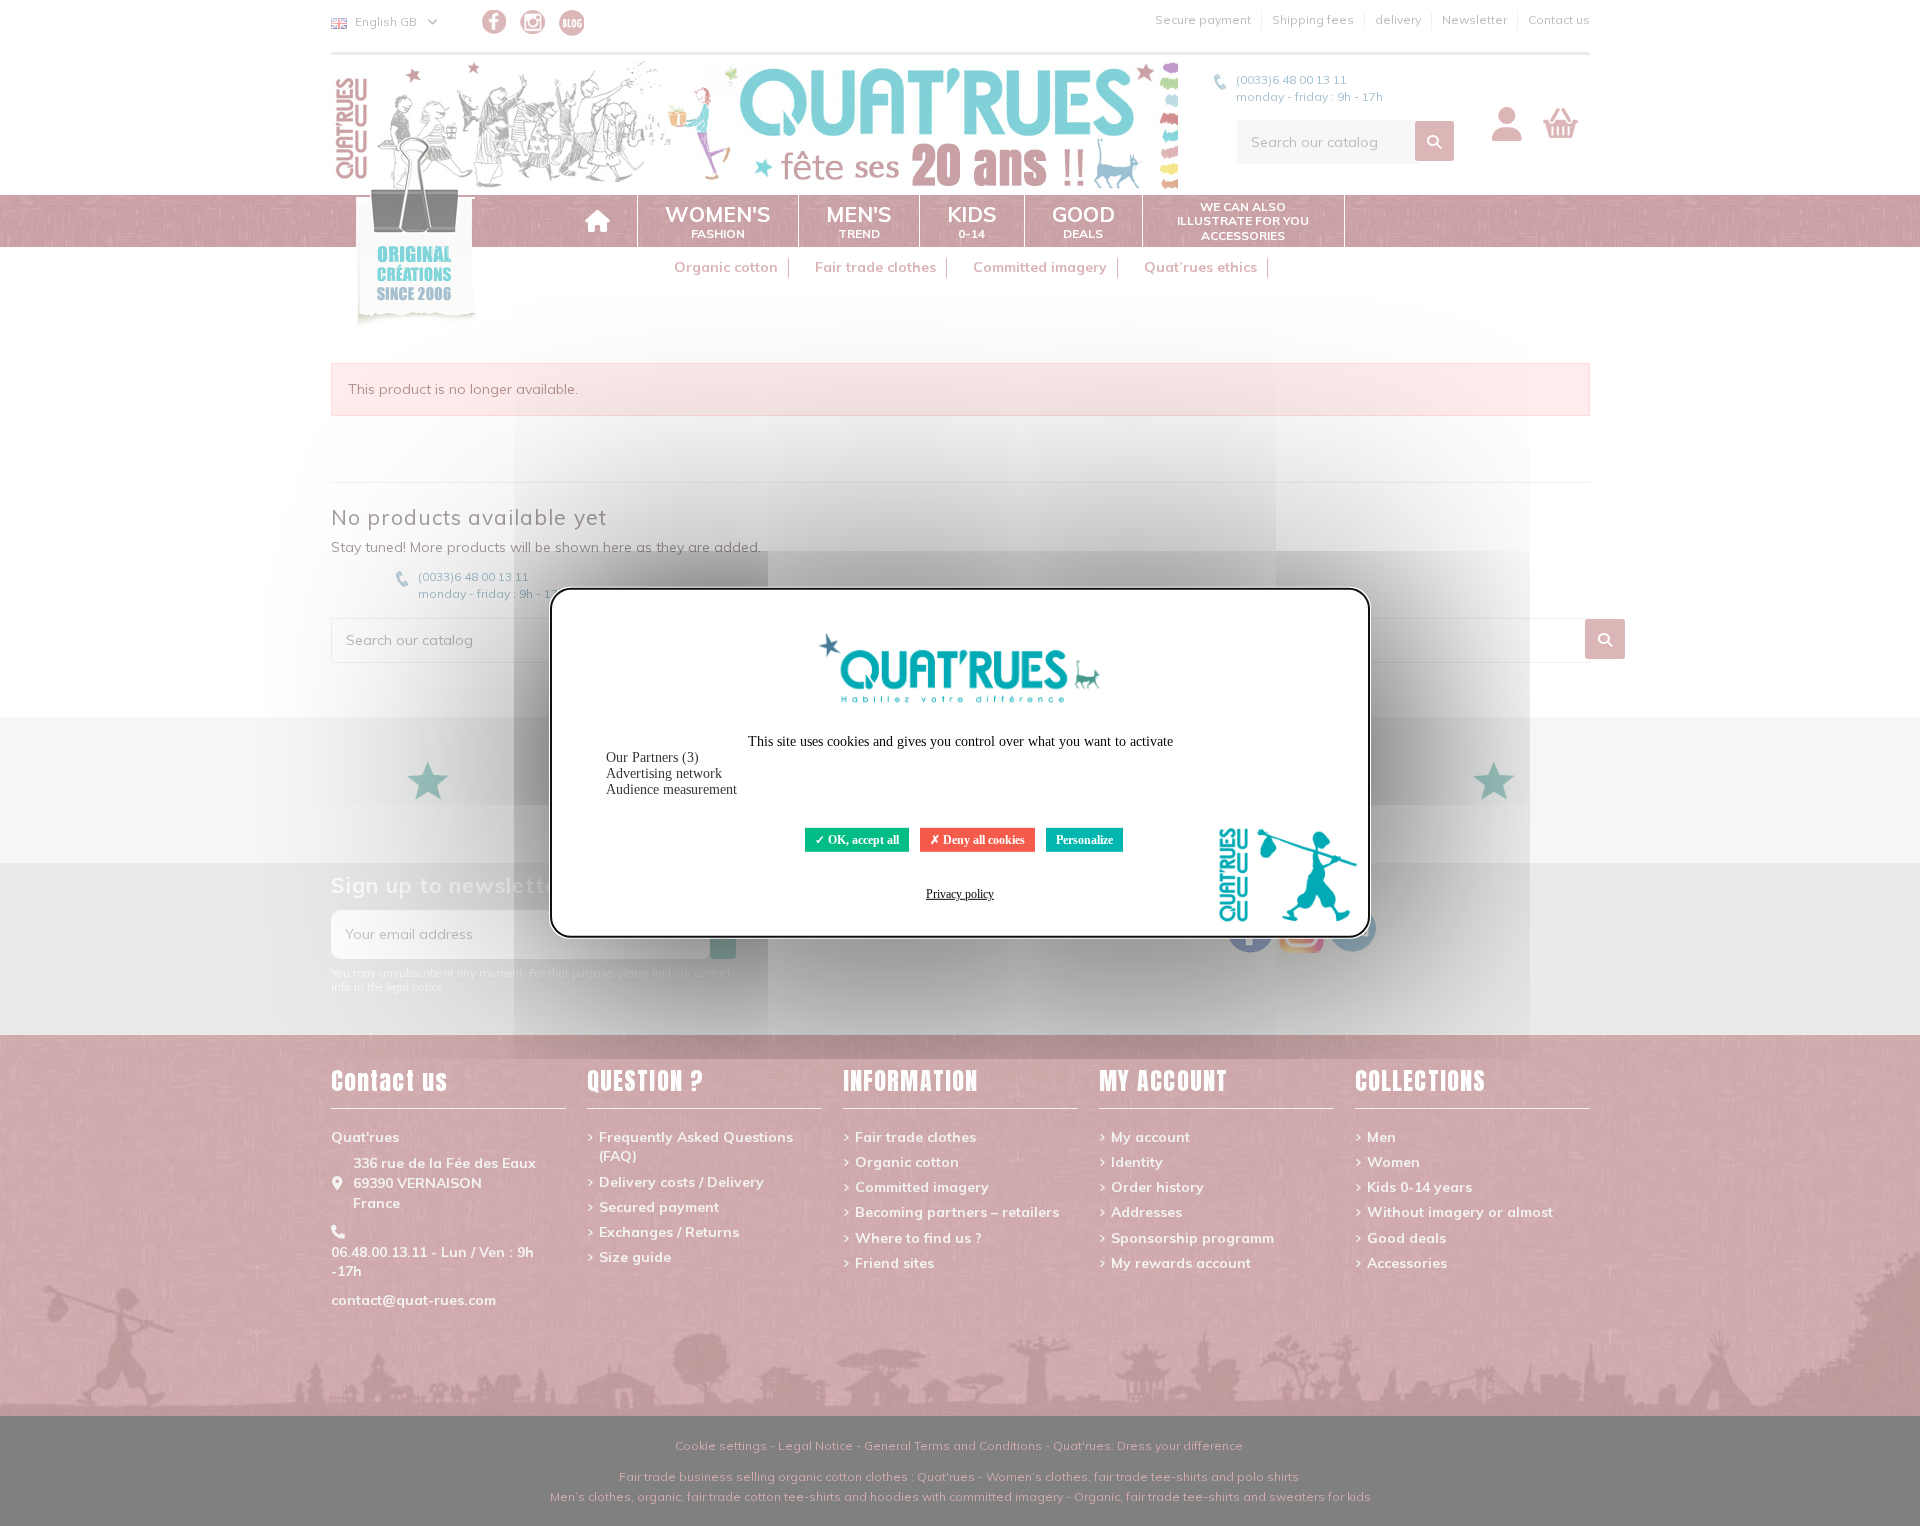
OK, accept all (862, 840)
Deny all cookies (982, 840)
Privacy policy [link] (960, 894)
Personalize (1084, 840)
